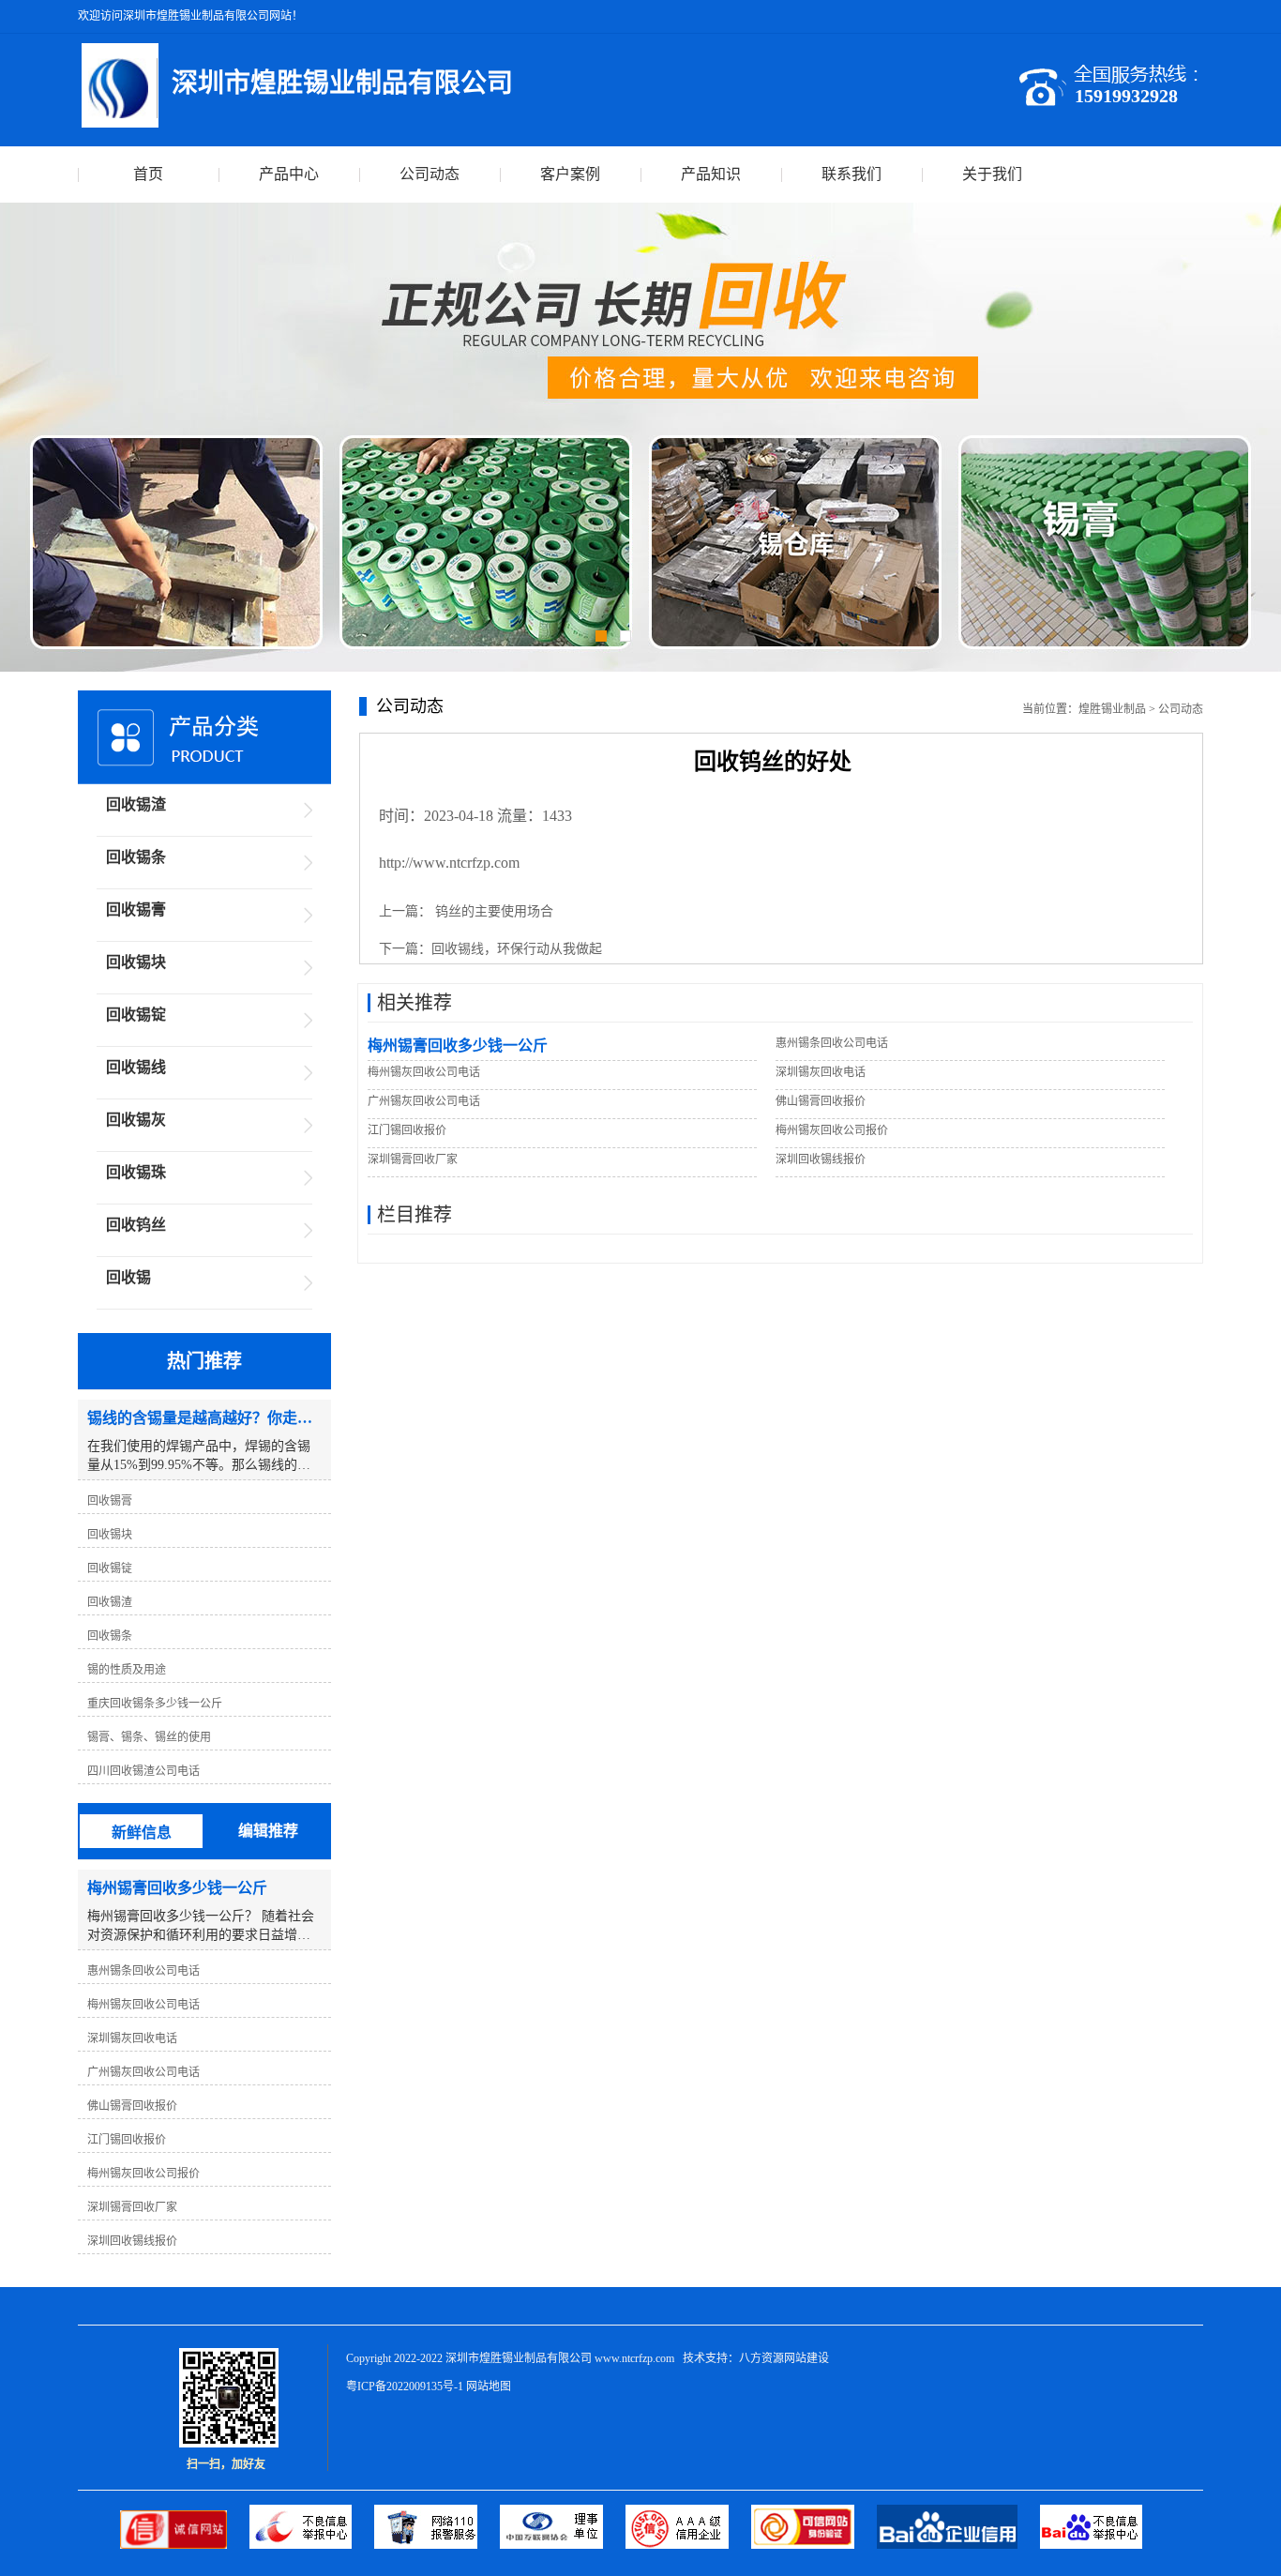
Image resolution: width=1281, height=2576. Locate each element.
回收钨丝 (136, 1225)
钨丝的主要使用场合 (492, 911)
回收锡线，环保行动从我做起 (517, 949)
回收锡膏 (136, 909)
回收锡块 (136, 962)
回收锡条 (136, 857)
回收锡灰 (136, 1120)
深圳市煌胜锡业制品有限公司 (519, 2358)
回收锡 (128, 1277)
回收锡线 (136, 1067)
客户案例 (570, 174)
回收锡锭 (136, 1015)
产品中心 (289, 174)
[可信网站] (814, 2545)
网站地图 (489, 2387)
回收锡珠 (136, 1172)
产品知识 (711, 174)
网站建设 (806, 2358)
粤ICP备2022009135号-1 (405, 2387)
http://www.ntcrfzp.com (449, 863)
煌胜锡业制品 (1112, 709)
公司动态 (430, 174)
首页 (148, 174)
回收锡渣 (136, 804)
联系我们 (851, 174)
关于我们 (992, 174)
